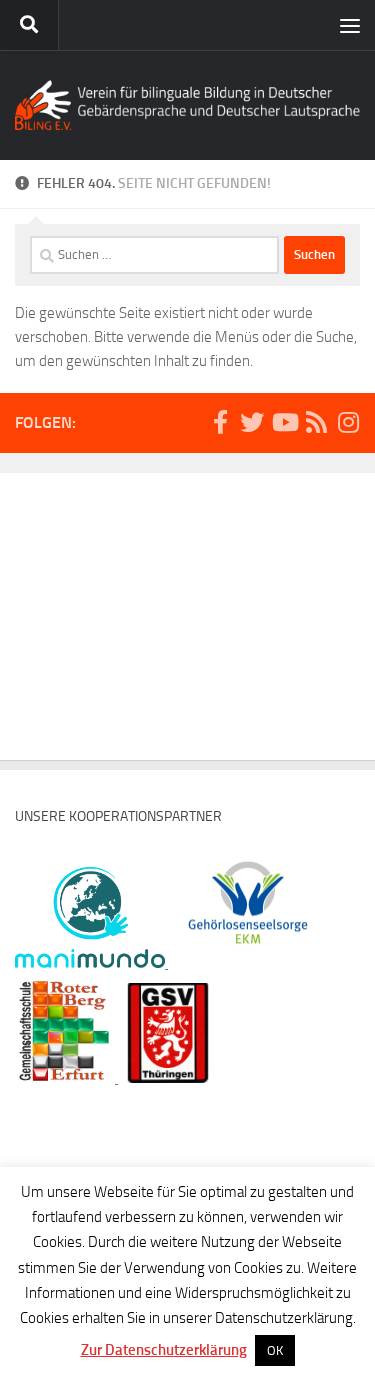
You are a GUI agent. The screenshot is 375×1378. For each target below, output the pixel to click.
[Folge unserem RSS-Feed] (316, 422)
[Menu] (350, 25)
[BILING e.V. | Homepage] (187, 105)
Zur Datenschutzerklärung (164, 1350)
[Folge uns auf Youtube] (284, 422)
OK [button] (275, 1350)
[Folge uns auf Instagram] (348, 422)
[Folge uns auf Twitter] (252, 422)
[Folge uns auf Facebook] (220, 422)
